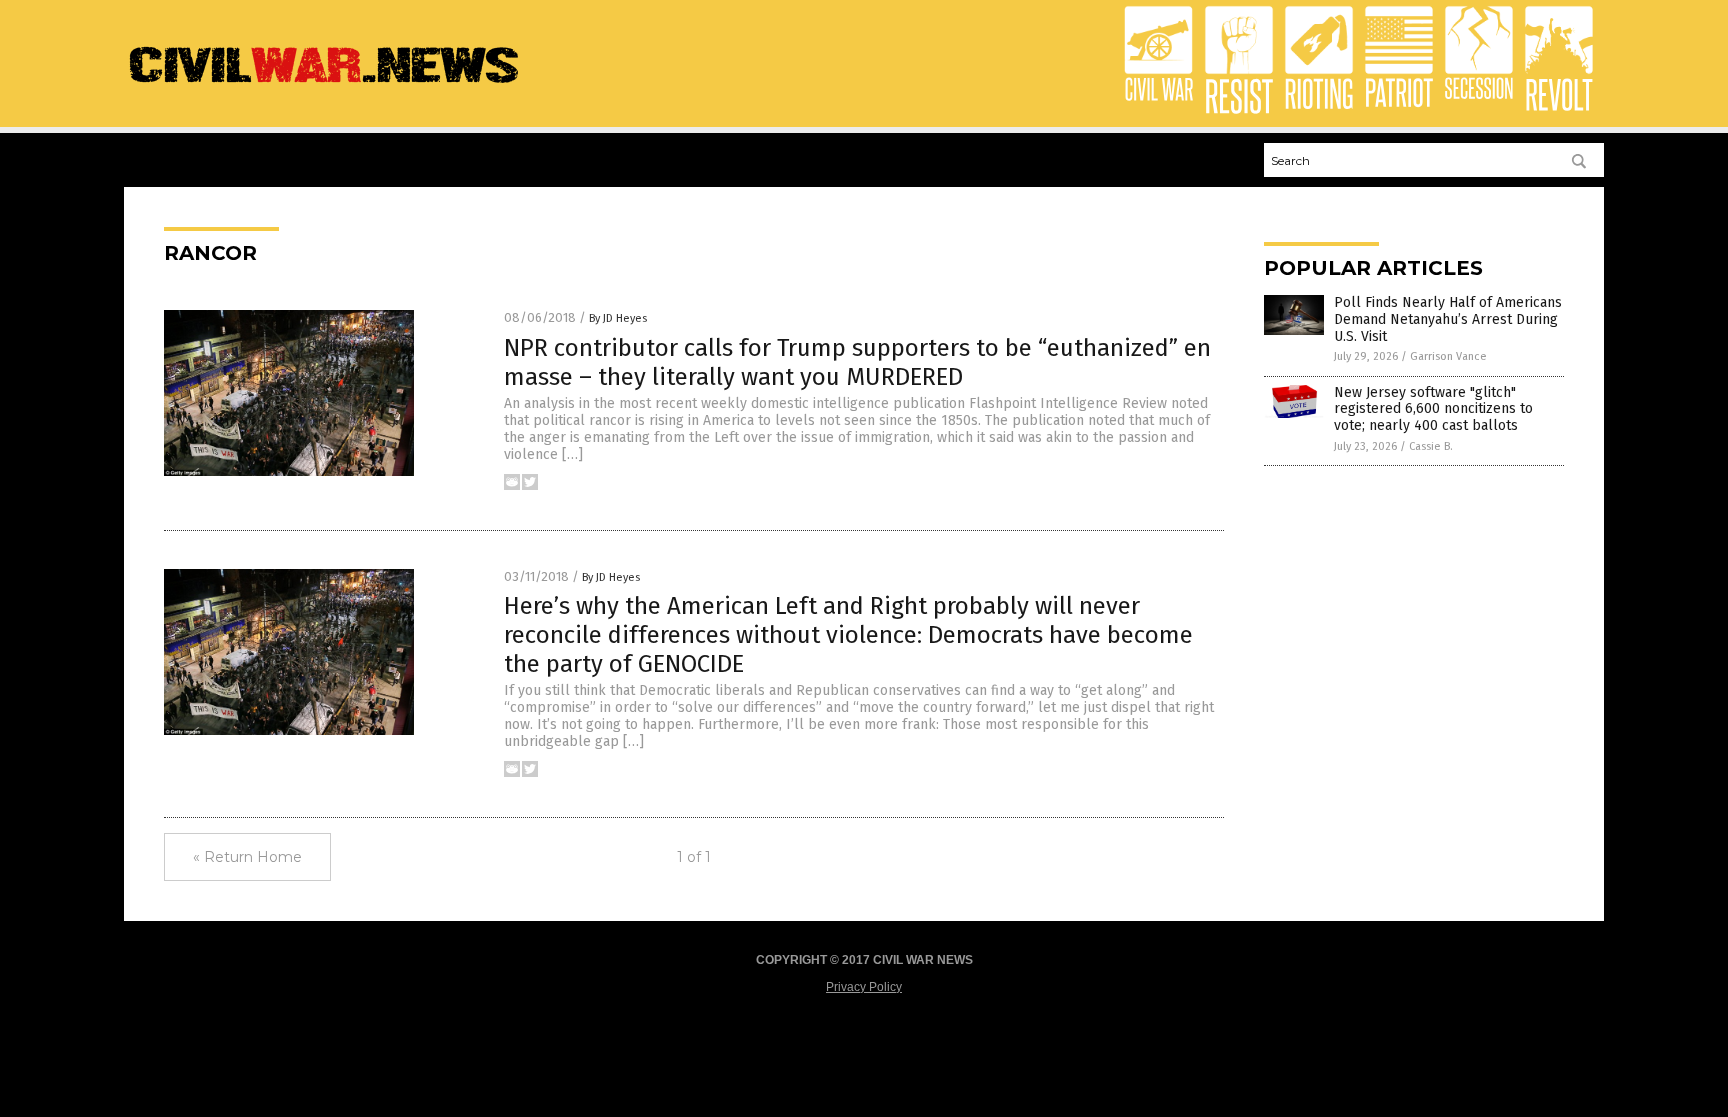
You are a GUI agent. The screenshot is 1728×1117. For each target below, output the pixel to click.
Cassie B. (1431, 446)
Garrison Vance (1448, 356)
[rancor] (324, 85)
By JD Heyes (618, 318)
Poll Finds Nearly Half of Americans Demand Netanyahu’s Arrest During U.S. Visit (1448, 319)
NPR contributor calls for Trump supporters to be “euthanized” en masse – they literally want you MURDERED (857, 362)
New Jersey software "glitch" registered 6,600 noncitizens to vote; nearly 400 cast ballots (1433, 409)
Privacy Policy (864, 987)
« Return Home (247, 857)
